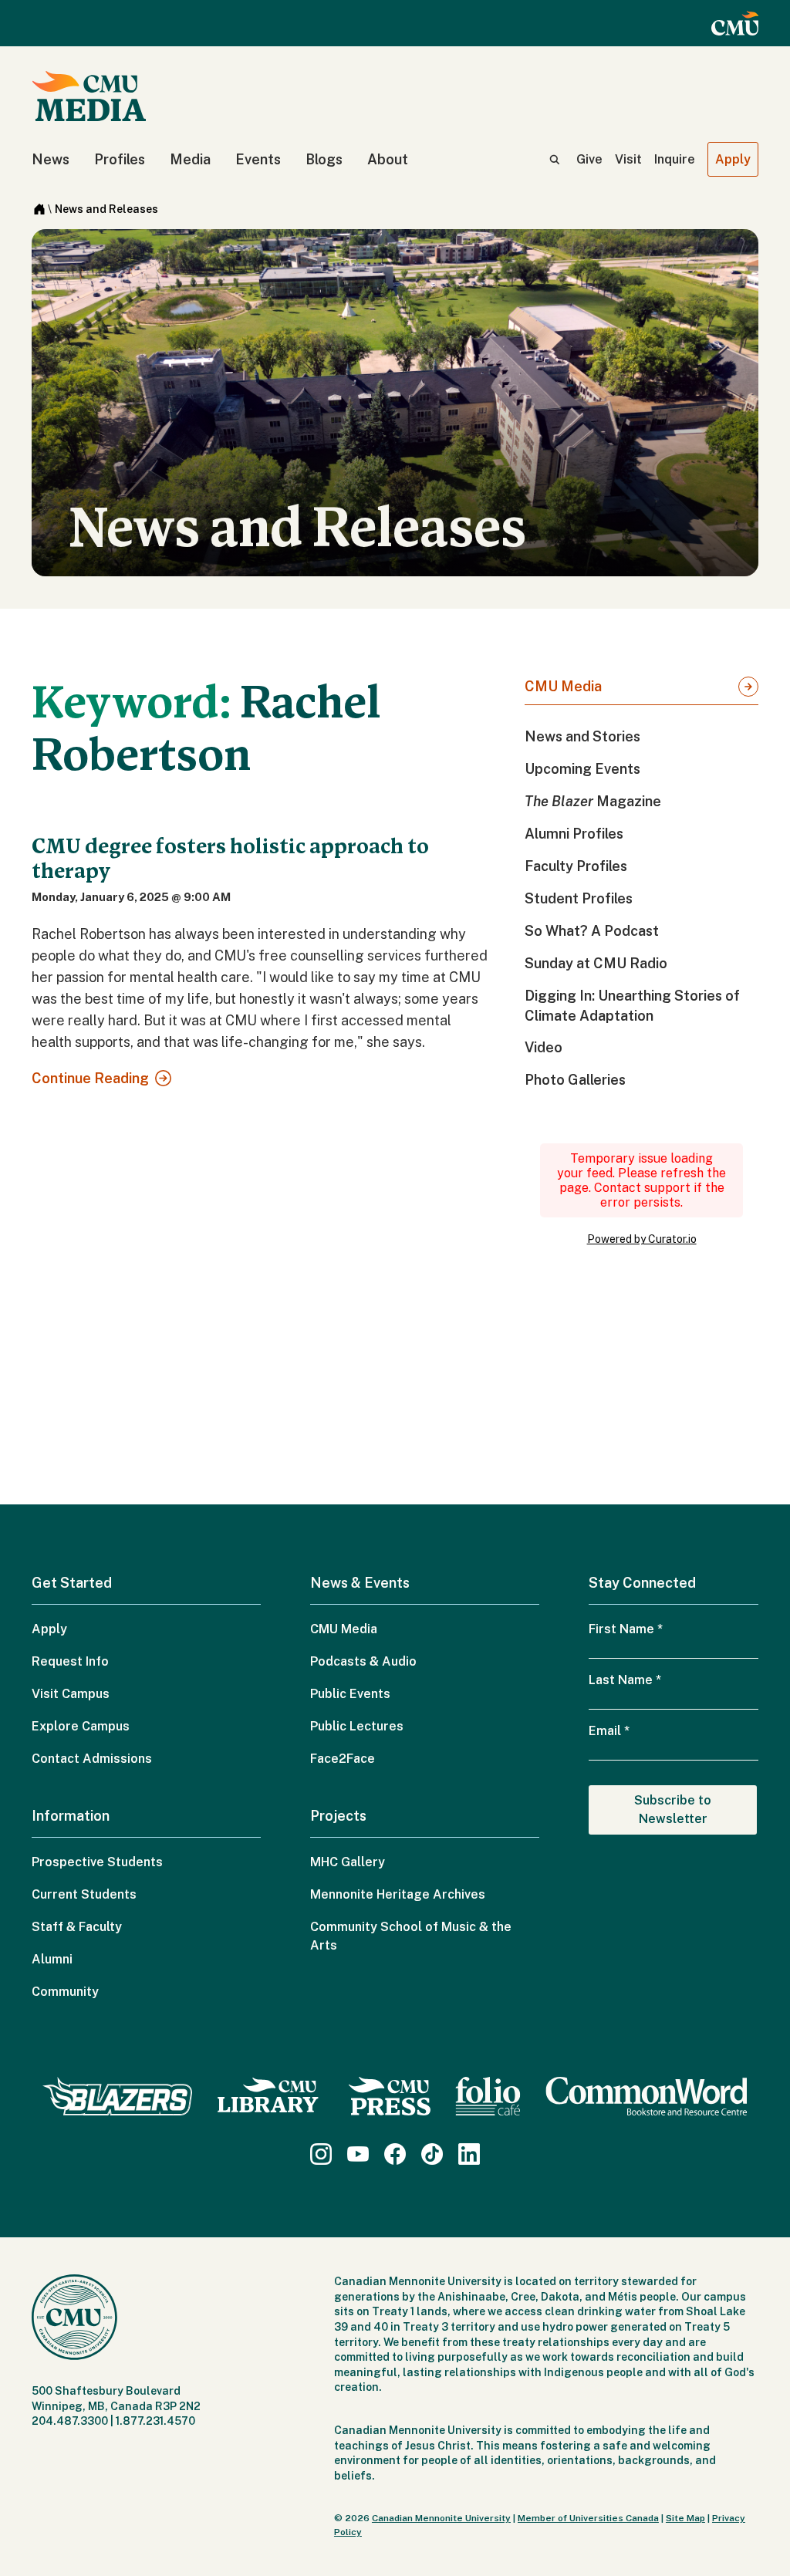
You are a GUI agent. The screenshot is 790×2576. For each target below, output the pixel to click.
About (388, 159)
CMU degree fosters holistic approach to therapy (230, 859)
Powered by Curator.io (642, 1239)
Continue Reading (90, 1078)
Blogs (324, 159)
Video (544, 1047)
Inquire (675, 159)
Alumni (52, 1959)
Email (609, 1731)
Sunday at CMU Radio (596, 963)
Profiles (120, 159)
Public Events (350, 1694)
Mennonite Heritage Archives (398, 1894)
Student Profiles (579, 898)
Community (65, 1992)
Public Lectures (357, 1726)
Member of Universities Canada (588, 2518)
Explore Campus (81, 1726)
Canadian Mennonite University (441, 2518)
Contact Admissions (92, 1759)
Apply (733, 159)
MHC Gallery (348, 1862)
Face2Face (343, 1759)
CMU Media (563, 686)
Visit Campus (71, 1694)
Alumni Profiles (574, 834)
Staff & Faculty (77, 1927)
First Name (626, 1629)
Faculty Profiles (576, 866)
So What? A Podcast (592, 931)
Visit (628, 159)
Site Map (685, 2518)
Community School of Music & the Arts (411, 1936)
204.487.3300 (70, 2421)
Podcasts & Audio (363, 1661)
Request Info (70, 1661)
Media (190, 159)
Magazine (593, 801)
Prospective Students (97, 1862)
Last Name (625, 1680)
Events (258, 159)
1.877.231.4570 (155, 2421)
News (51, 159)
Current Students (84, 1894)
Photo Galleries (575, 1080)
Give (589, 159)
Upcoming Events (582, 769)
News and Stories (582, 736)
